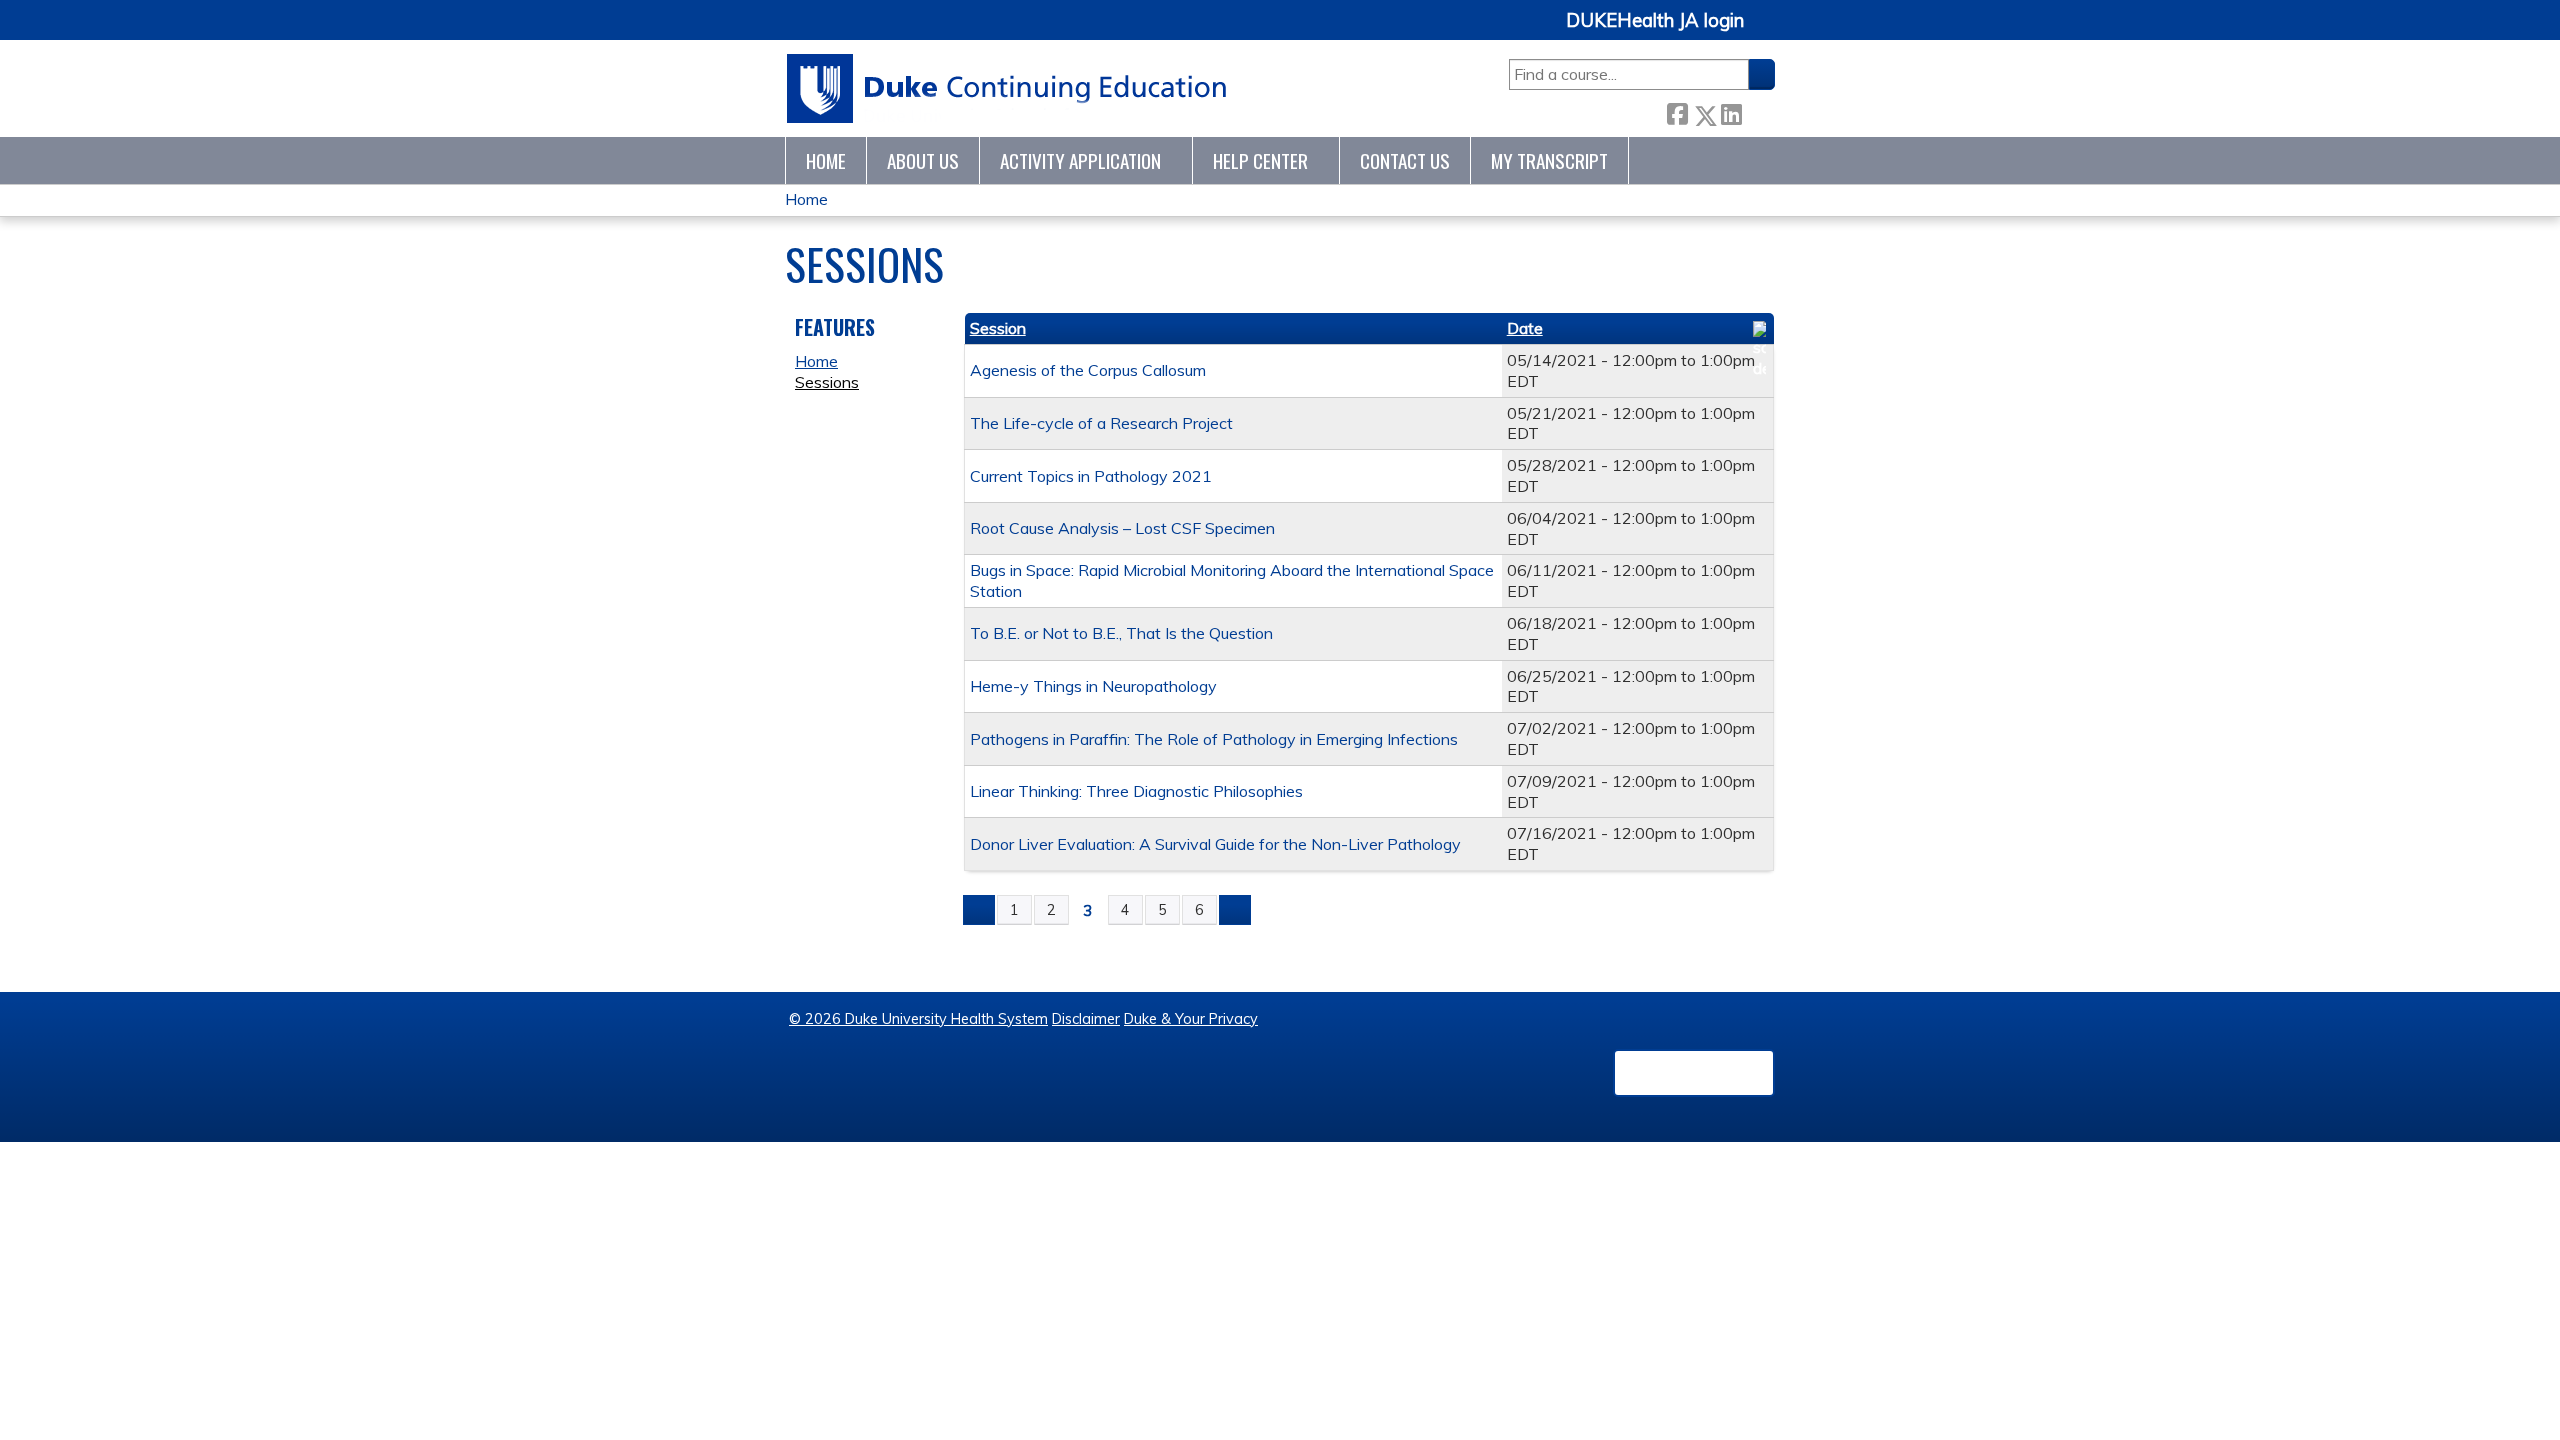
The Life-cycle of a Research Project (1101, 423)
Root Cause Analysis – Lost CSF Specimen (1122, 528)
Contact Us (1405, 160)
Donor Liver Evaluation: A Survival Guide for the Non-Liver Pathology (1215, 844)
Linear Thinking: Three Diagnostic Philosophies (1136, 791)
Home (826, 160)
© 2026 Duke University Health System (918, 1019)
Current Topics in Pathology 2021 (1091, 476)
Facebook (1677, 111)
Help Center (1260, 160)
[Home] (1007, 88)
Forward (1758, 110)
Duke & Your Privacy (1191, 1019)
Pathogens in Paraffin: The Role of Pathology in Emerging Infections (1214, 739)
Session (998, 328)
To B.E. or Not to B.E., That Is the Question (1121, 633)
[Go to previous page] (979, 910)
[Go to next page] (1235, 910)
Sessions (827, 382)
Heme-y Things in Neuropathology (1093, 686)
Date (1525, 328)
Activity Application (1080, 160)
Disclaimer (1086, 1019)
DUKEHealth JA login (1655, 21)
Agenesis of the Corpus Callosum (1088, 370)
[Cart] (1767, 31)
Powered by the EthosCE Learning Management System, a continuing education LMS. (1694, 1073)
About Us (923, 160)
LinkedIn (1731, 110)
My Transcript (1549, 160)
